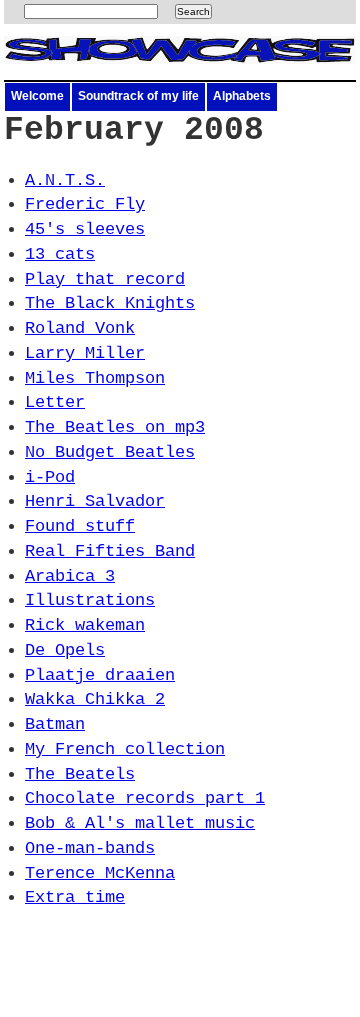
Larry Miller (85, 353)
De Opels (65, 650)
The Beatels (80, 774)
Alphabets (242, 96)
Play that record (105, 279)
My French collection (125, 749)
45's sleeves (85, 229)
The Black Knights (110, 303)
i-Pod (50, 477)
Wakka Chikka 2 (95, 699)
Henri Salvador (95, 501)
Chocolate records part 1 (145, 798)
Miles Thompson (95, 378)
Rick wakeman (85, 625)
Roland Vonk (80, 328)
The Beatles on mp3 (115, 427)
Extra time (75, 897)
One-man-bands (90, 848)
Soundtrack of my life (138, 96)
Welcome (37, 96)
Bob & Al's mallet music (140, 823)
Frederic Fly (85, 204)
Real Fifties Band (110, 551)
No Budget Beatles (110, 452)
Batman (55, 724)
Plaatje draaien (100, 675)
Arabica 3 (70, 576)
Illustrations (90, 600)
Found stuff (80, 526)
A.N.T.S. (65, 180)
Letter (55, 402)
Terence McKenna (100, 873)
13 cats (60, 254)
